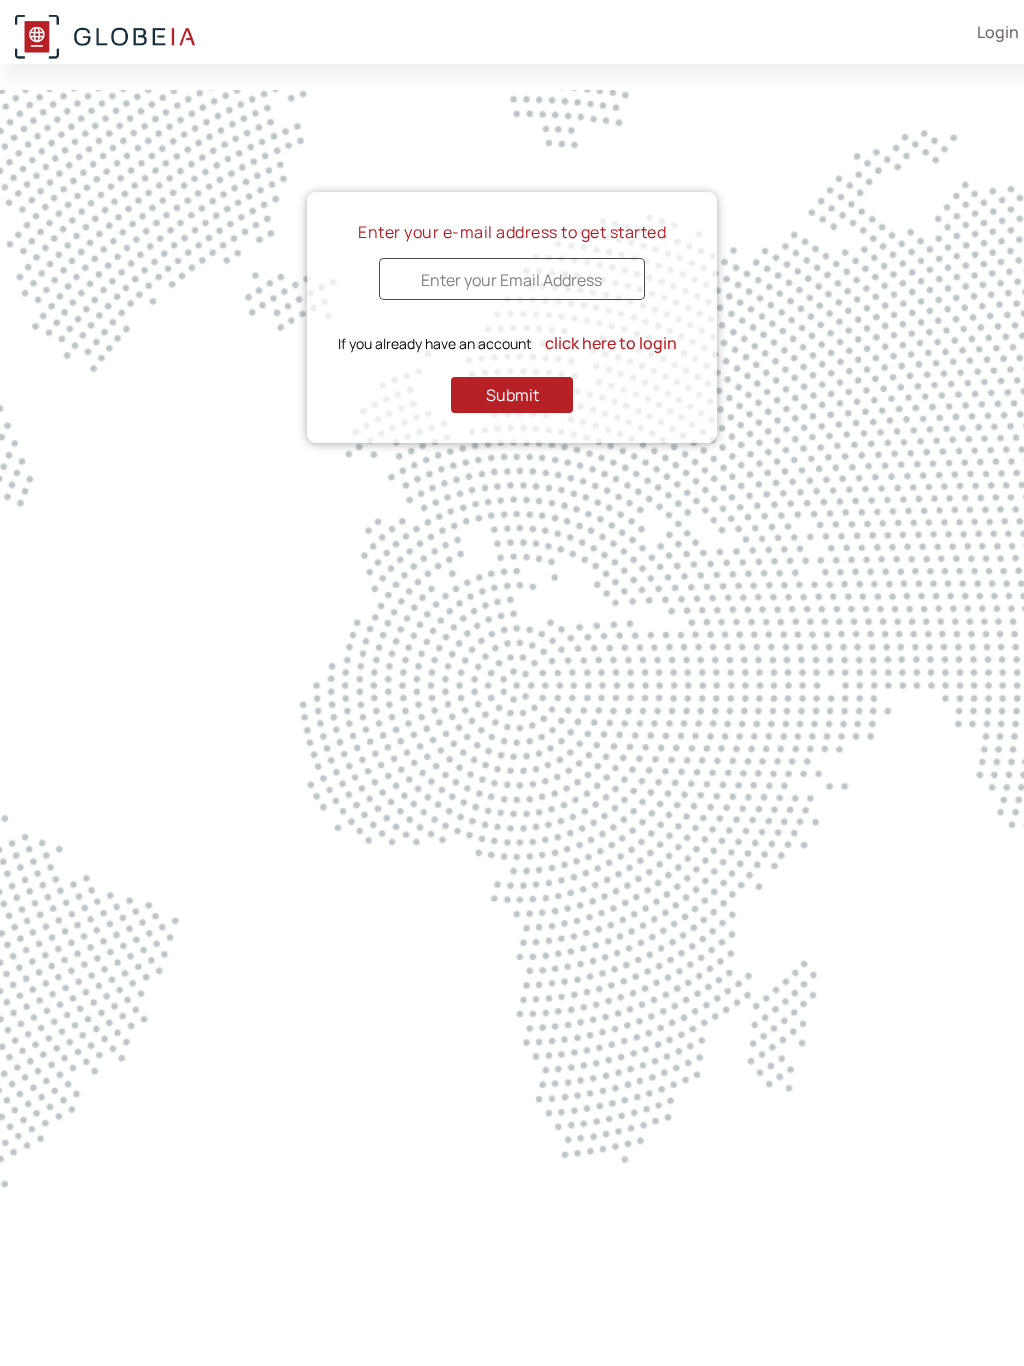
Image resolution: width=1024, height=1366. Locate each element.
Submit (512, 395)
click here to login (611, 343)
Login (998, 32)
